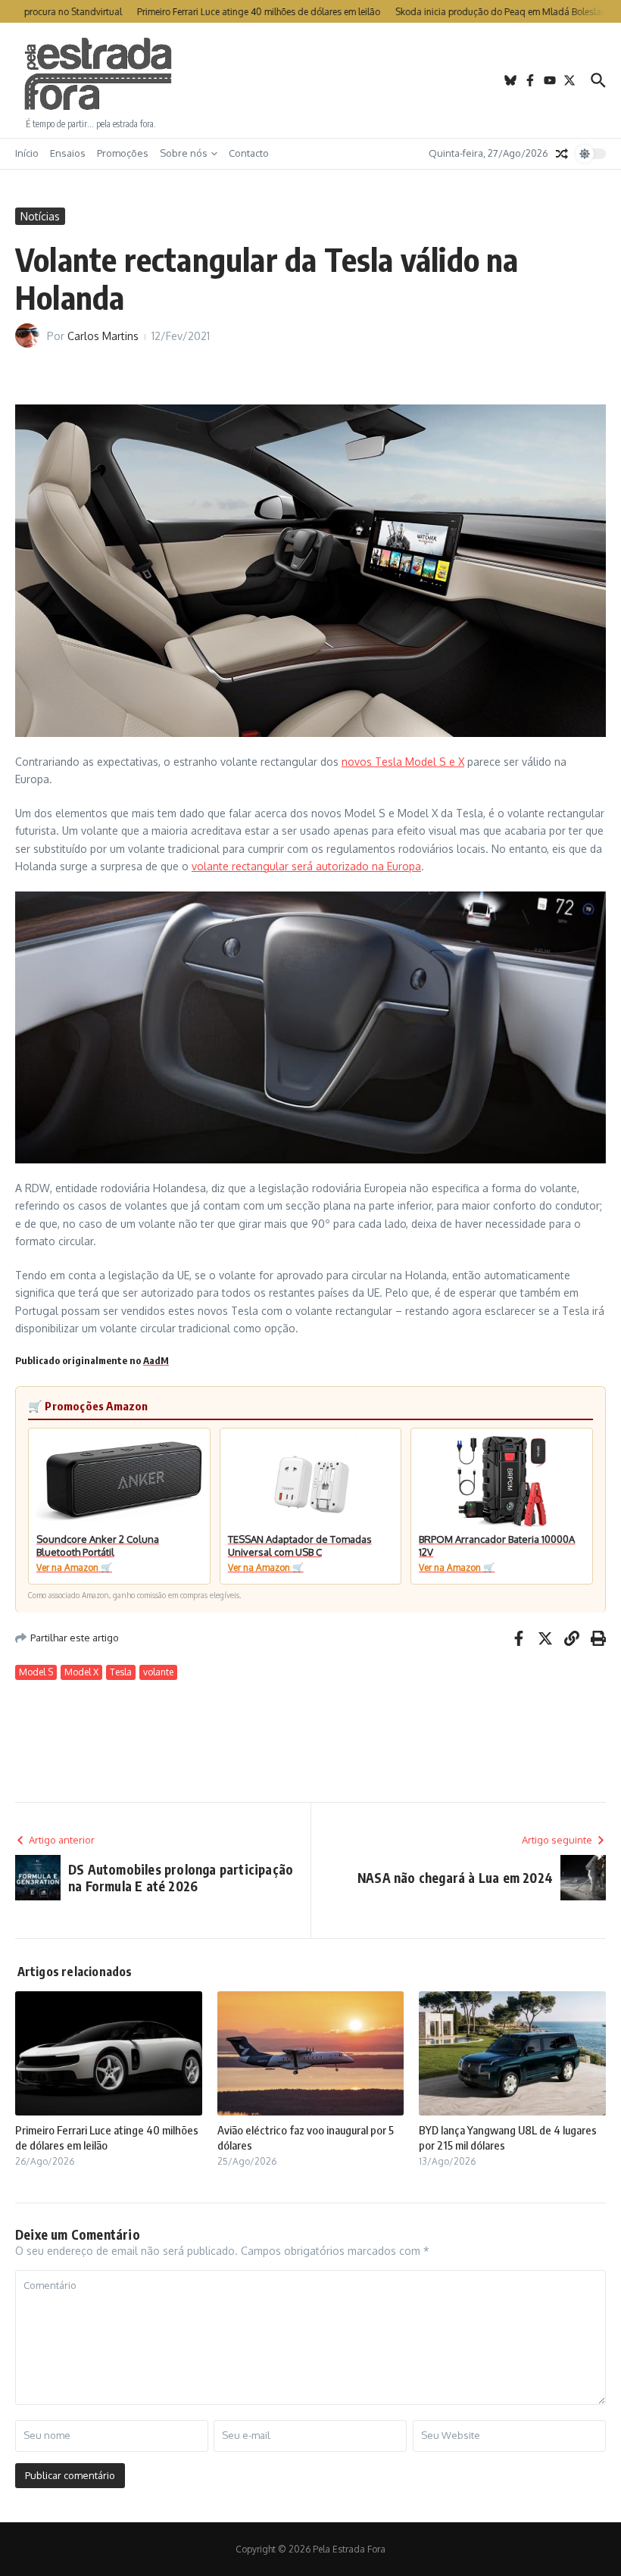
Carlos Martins (103, 336)
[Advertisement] (310, 80)
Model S (36, 1672)
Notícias (40, 216)
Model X (81, 1672)
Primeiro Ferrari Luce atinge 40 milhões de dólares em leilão (107, 2137)
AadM (156, 1360)
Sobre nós (184, 153)
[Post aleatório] (562, 154)
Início (27, 153)
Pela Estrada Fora (98, 74)
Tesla (121, 1672)
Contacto (249, 153)
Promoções (123, 153)
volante (158, 1672)
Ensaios (68, 153)
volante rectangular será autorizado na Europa (306, 866)
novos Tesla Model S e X (403, 762)
